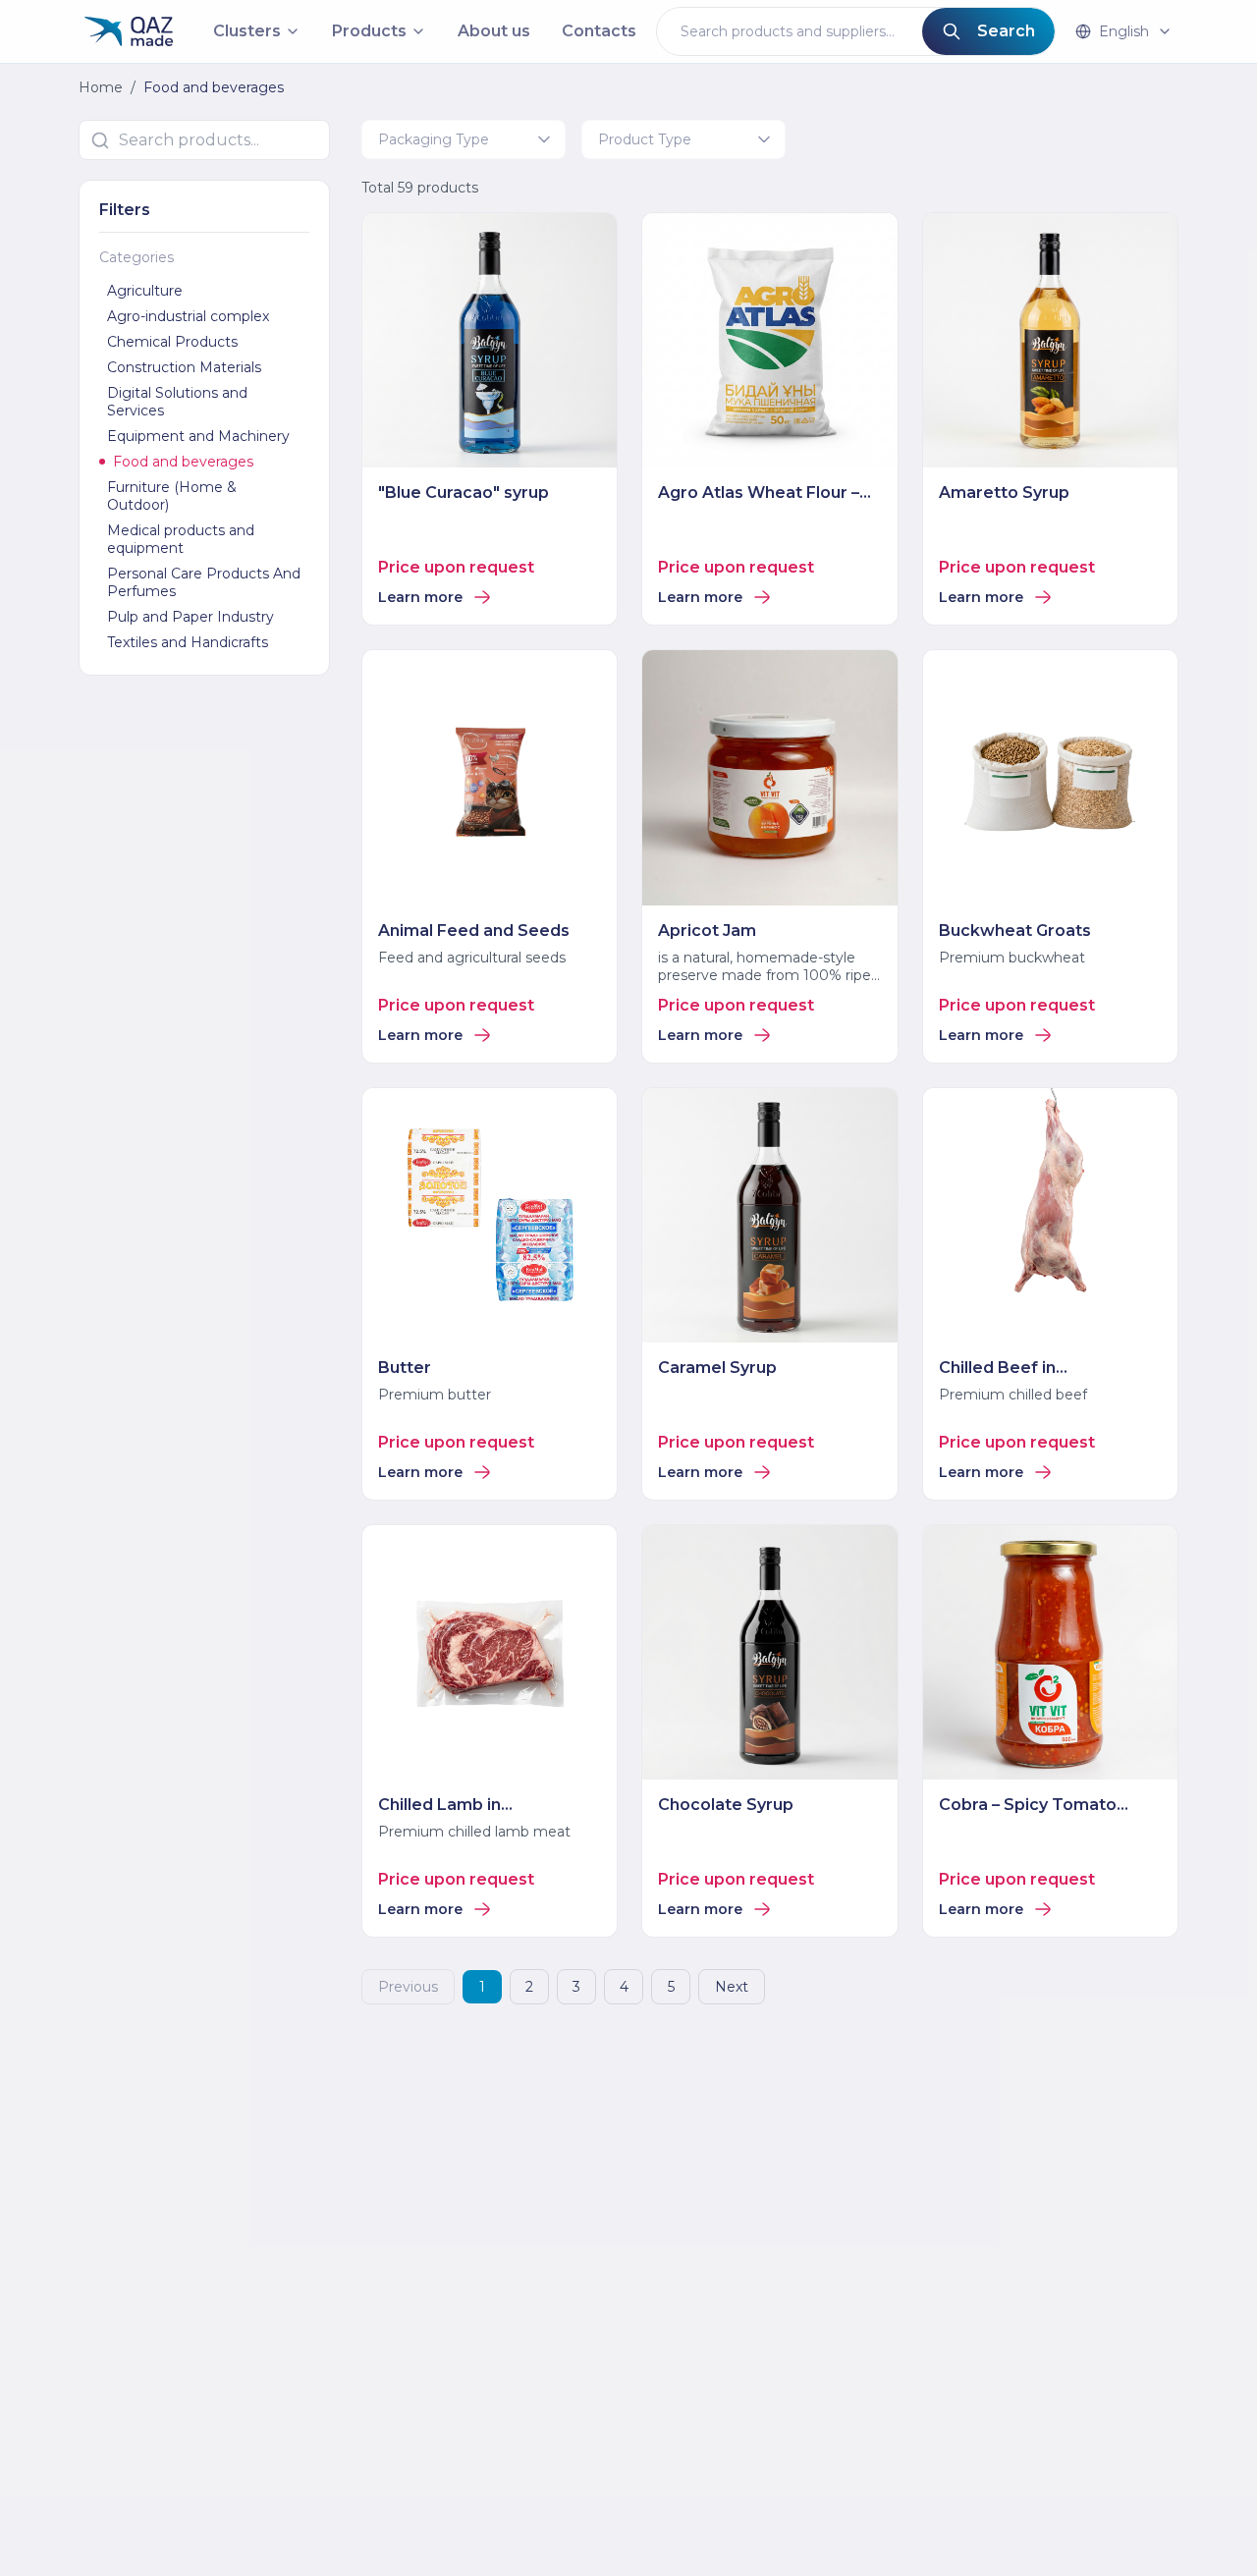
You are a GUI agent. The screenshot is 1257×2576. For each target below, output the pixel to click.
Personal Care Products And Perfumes (204, 582)
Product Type (645, 139)
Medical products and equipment (181, 539)
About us (494, 31)
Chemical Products (172, 342)
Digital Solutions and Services (177, 402)
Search (1006, 31)
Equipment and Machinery (198, 436)
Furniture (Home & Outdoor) (172, 496)
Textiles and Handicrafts (188, 642)
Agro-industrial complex (188, 316)
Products (369, 31)
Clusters (247, 31)
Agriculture (145, 291)
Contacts (599, 31)
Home (101, 87)
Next (732, 1987)
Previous (408, 1987)
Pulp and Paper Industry (191, 617)
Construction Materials (184, 367)
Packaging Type (434, 139)
